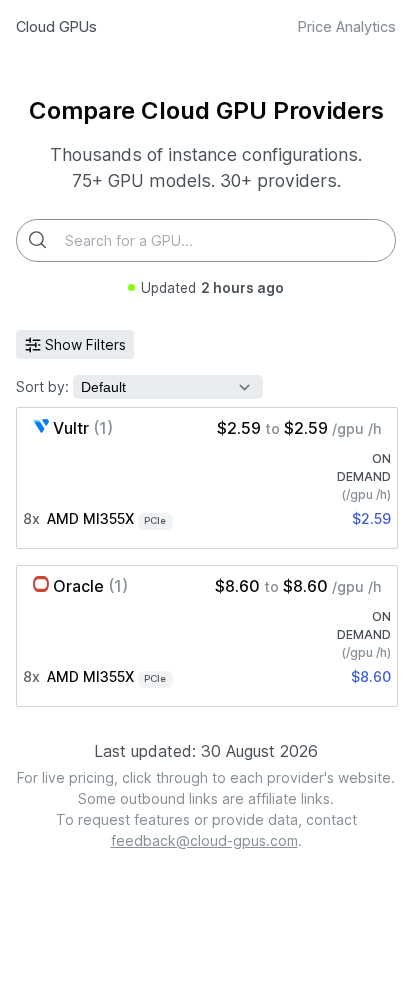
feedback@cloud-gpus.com (204, 840)
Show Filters (85, 344)
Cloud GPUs (56, 26)
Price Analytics (347, 26)
